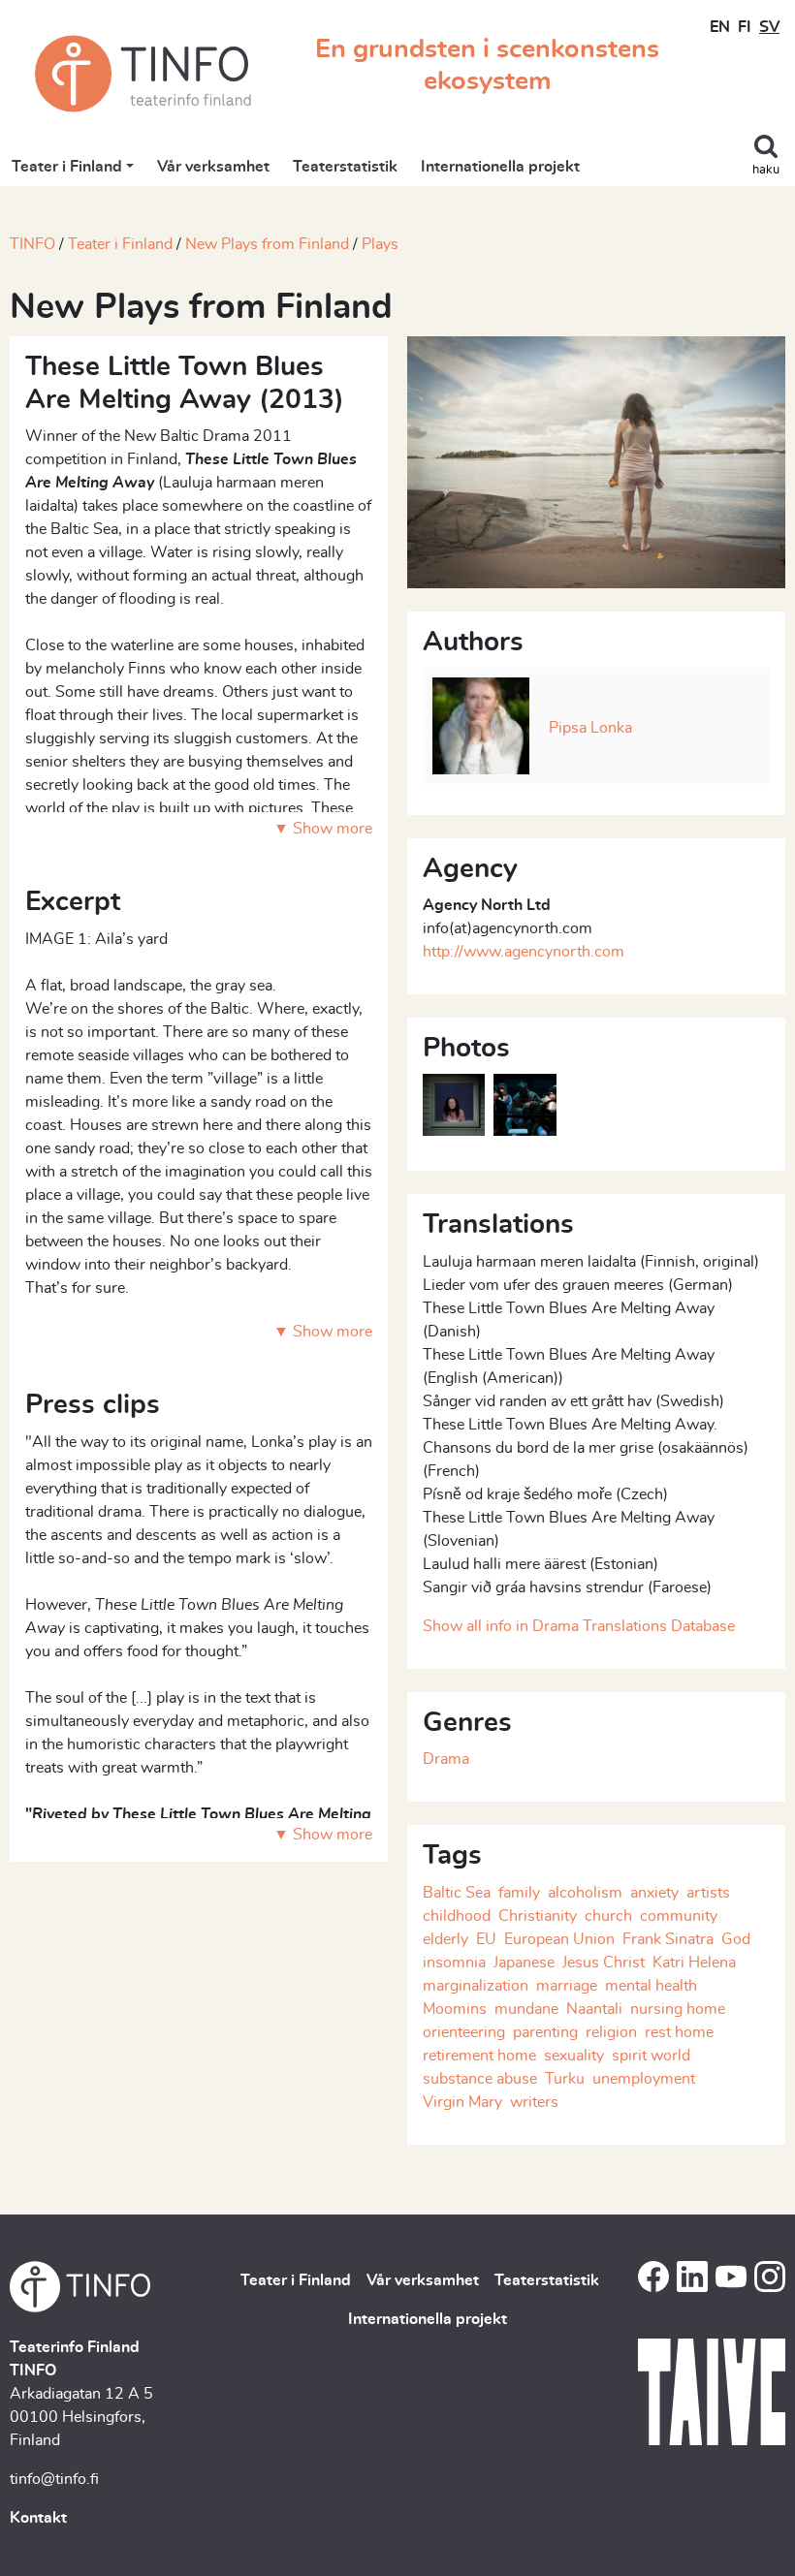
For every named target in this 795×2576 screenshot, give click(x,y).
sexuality (574, 2056)
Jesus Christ (604, 1963)
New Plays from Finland (267, 244)
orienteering (464, 2032)
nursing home (678, 2009)
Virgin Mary (462, 2102)
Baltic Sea (457, 1893)
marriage (567, 1986)
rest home (679, 2032)
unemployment (644, 2079)
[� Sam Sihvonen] (596, 459)
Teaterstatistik (345, 167)
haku (766, 170)
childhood (457, 1916)
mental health (651, 1986)
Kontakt (38, 2518)
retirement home (479, 2056)
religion (611, 2032)
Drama (446, 1759)
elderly (445, 1939)
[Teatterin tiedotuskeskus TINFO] (143, 74)
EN (720, 27)
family (519, 1893)
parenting (545, 2032)
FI (745, 27)
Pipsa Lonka (590, 728)
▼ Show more (323, 829)
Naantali (594, 2009)
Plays (380, 244)
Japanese (524, 1963)
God (736, 1939)
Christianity (538, 1916)
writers (534, 2102)
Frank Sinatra (668, 1939)
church (608, 1916)
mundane (526, 2009)
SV (769, 27)
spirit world (651, 2056)
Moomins (455, 2009)
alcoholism (585, 1893)
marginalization (476, 1986)
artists (708, 1893)
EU (486, 1939)
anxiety (654, 1893)
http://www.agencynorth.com (524, 952)
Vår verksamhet (213, 167)
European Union (559, 1939)
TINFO (32, 244)
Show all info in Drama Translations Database (579, 1626)
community (679, 1916)
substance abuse (480, 2079)
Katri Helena (694, 1963)
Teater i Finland (67, 167)
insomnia (454, 1963)
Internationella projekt (500, 167)
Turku (565, 2079)
